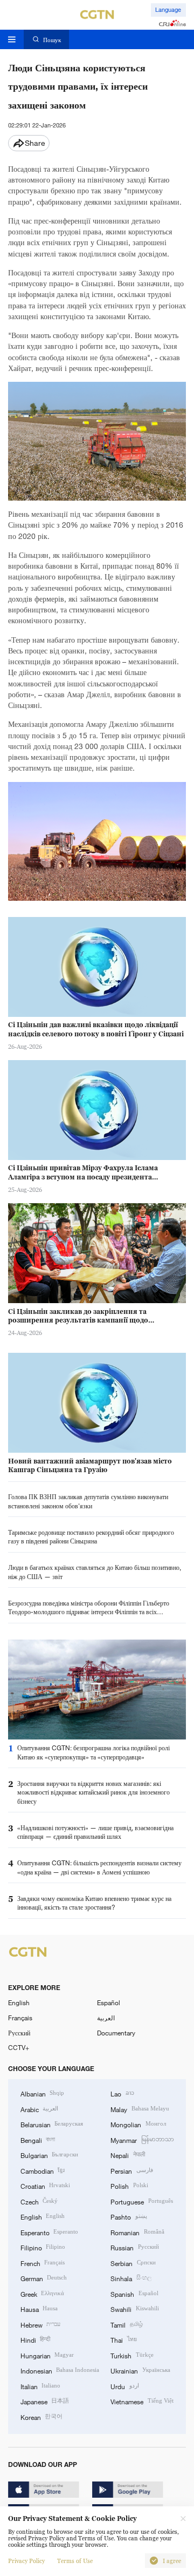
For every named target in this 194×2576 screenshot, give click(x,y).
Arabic (39, 2109)
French (43, 2263)
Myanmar (142, 2140)
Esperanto (49, 2232)
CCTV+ (19, 2047)
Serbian (133, 2263)
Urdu (124, 2386)
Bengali (38, 2140)
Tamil (126, 2324)
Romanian (137, 2232)
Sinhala (131, 2278)
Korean (41, 2417)
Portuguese (141, 2201)
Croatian (45, 2186)
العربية (106, 2018)
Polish (129, 2186)
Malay (140, 2109)
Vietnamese (142, 2401)
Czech (39, 2201)
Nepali (127, 2155)
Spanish (134, 2294)
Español (109, 2002)
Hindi (35, 2339)
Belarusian (52, 2124)
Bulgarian (49, 2155)
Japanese (45, 2401)
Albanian (42, 2093)
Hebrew (40, 2324)
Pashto (129, 2216)
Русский (19, 2033)
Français (20, 2018)
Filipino (43, 2247)
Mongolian (138, 2124)
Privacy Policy (26, 2561)
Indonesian (60, 2370)
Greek (42, 2294)
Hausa (39, 2309)
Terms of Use (75, 2561)
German (44, 2278)
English (19, 2002)
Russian (134, 2247)
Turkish (132, 2355)
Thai (123, 2339)
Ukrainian (140, 2370)
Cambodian (43, 2170)
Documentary (116, 2033)
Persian (131, 2170)
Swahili (134, 2309)
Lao (122, 2093)
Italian (40, 2386)
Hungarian (47, 2355)
